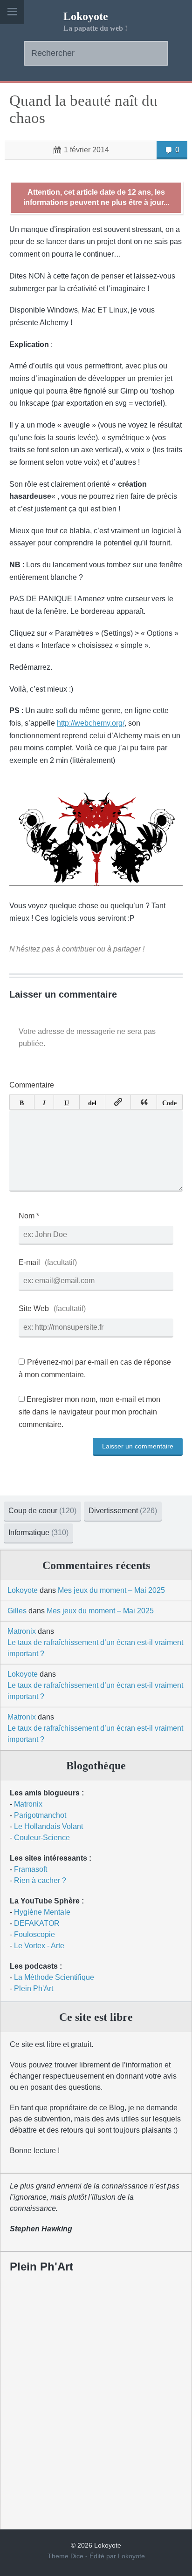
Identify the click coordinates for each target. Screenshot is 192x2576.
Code (169, 1102)
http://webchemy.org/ (91, 723)
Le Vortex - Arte (39, 1946)
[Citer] (144, 1102)
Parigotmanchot (40, 1815)
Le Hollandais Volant (48, 1826)
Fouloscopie (34, 1934)
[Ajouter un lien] (118, 1102)
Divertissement (123, 1511)
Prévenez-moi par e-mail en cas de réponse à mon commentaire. (95, 1368)
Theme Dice (65, 2556)
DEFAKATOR (37, 1923)
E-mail (29, 1262)
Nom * (29, 1216)
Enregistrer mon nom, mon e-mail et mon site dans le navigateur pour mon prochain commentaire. (89, 1412)
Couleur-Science (42, 1838)
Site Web (34, 1308)
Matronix (22, 1631)
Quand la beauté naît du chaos (83, 109)
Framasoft (31, 1869)
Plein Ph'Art (34, 1988)
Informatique (38, 1533)
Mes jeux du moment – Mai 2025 (111, 1590)
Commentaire (32, 1085)
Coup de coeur (42, 1511)
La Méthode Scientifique (54, 1977)
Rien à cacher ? (40, 1880)
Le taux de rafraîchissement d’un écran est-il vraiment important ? (95, 1648)
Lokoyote (86, 16)
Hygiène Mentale (42, 1912)
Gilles (17, 1611)
